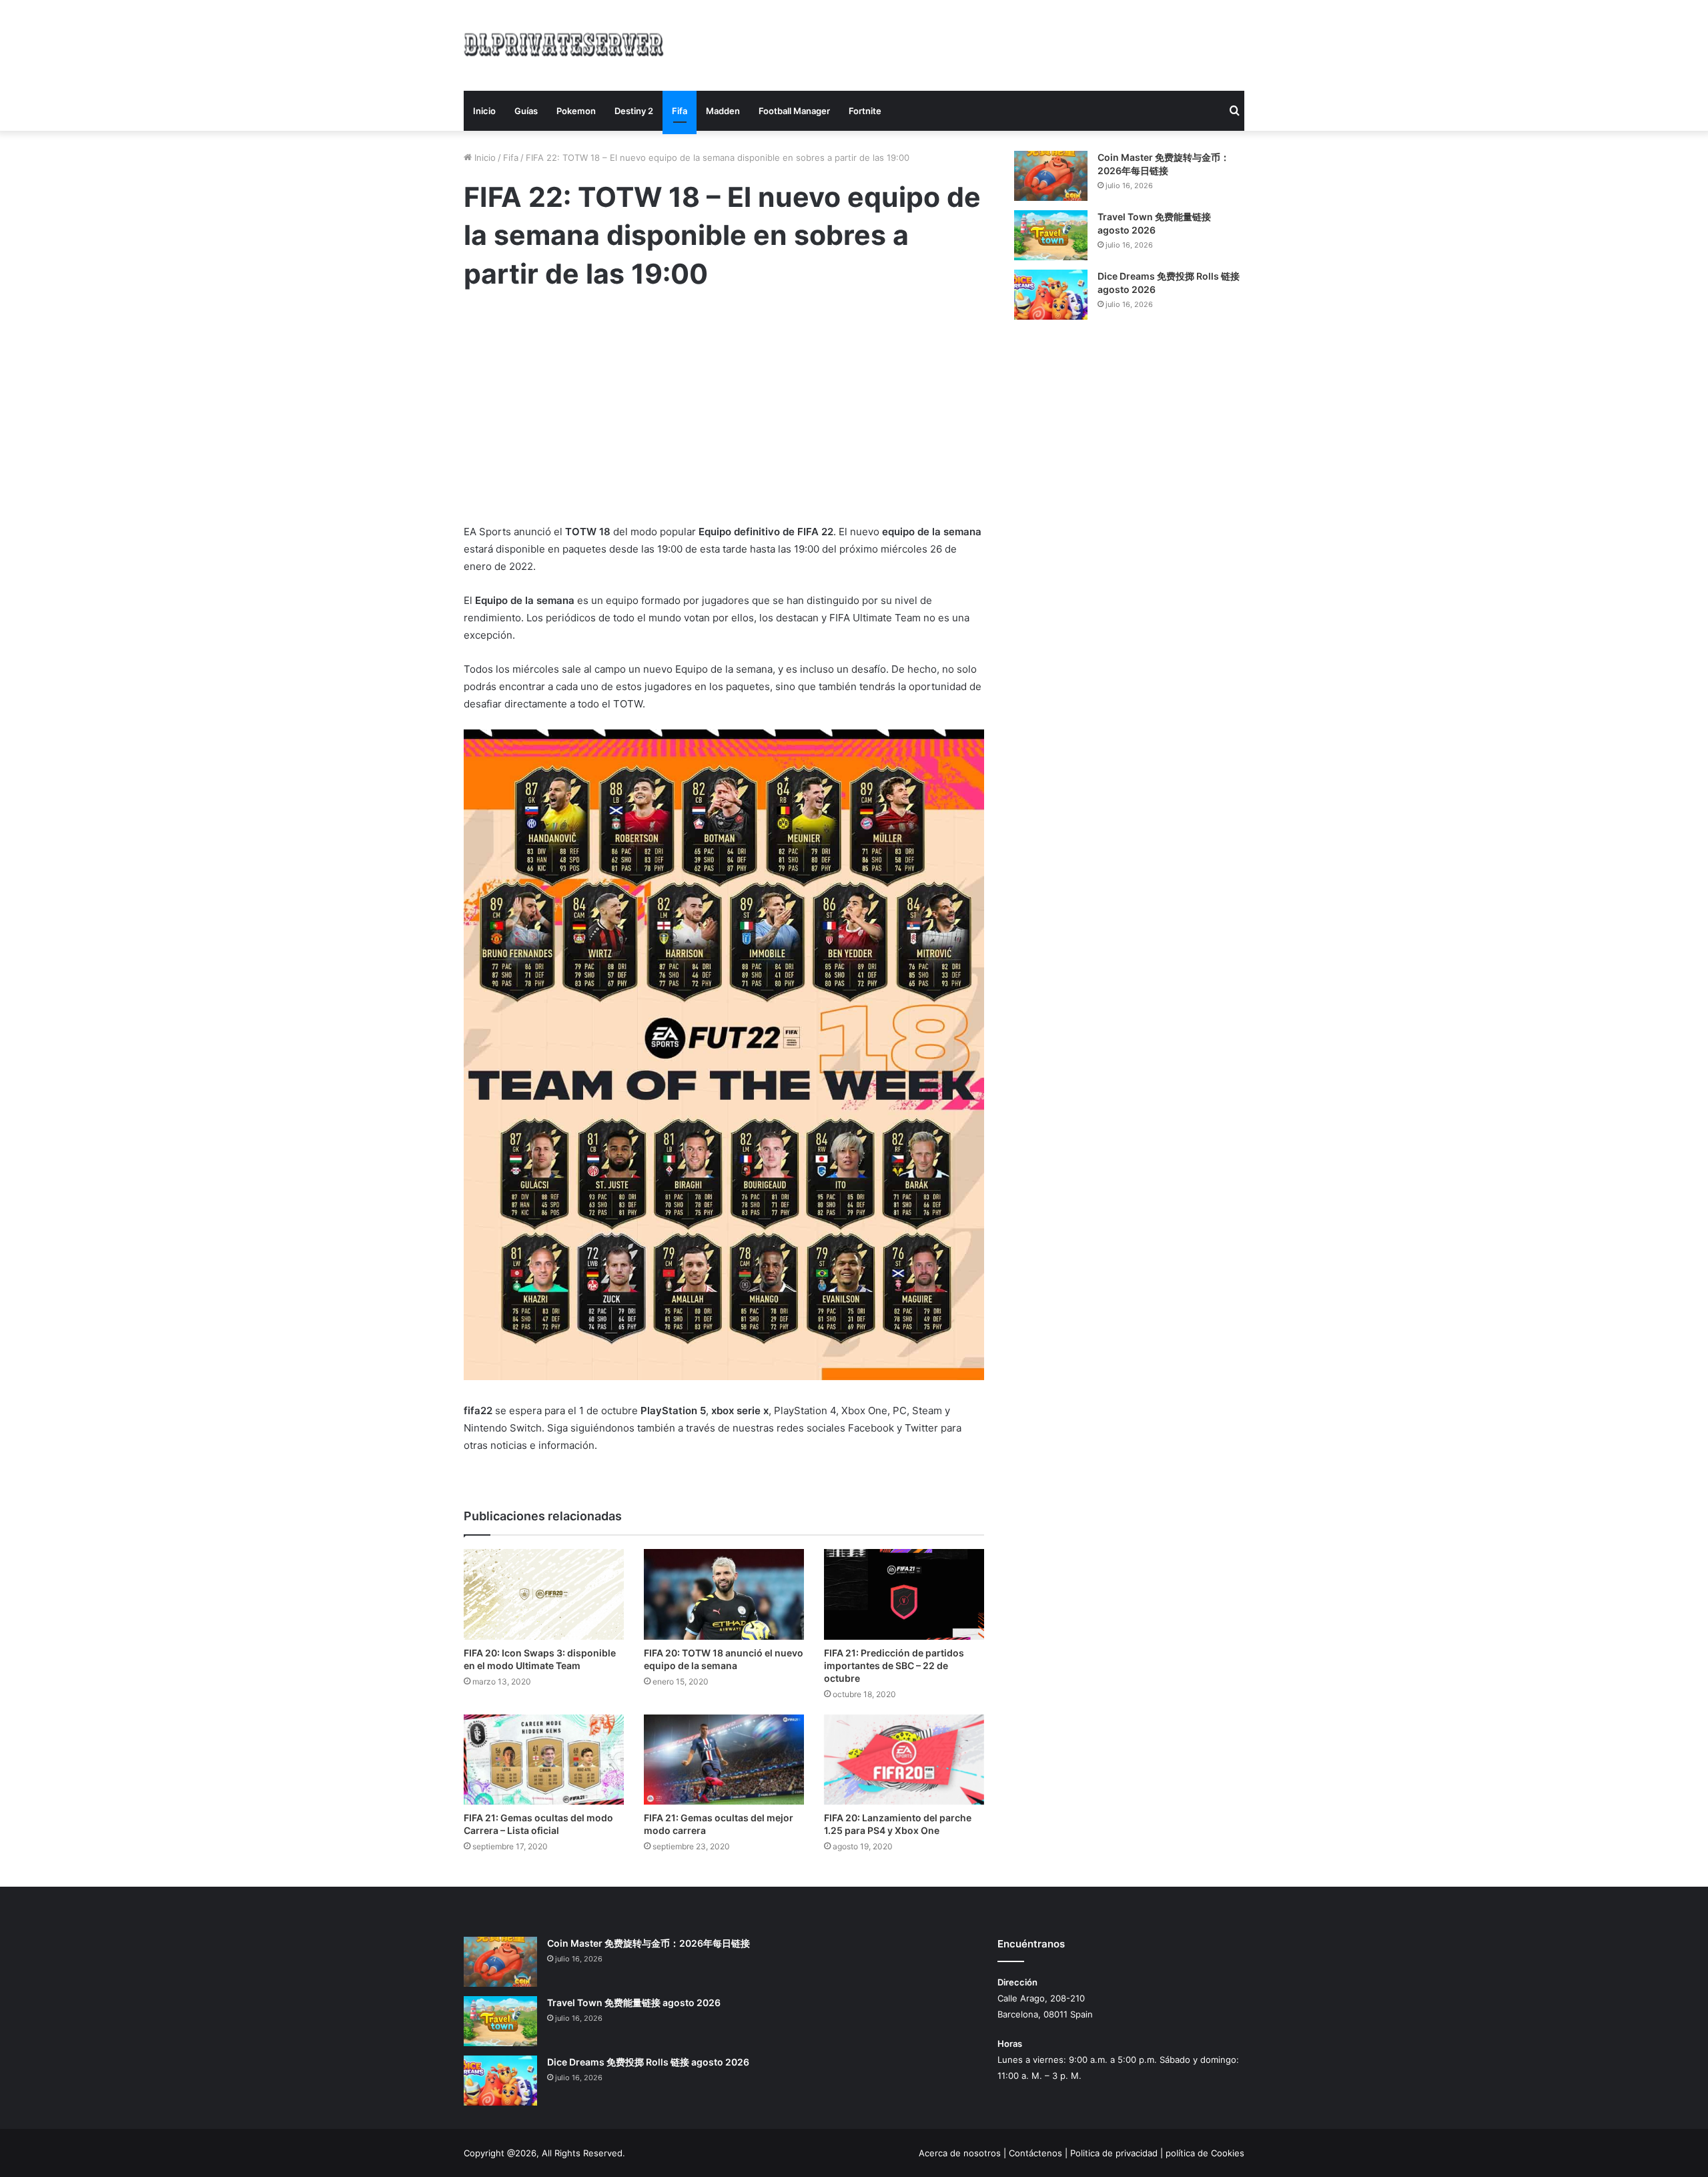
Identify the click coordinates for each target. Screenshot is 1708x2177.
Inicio (484, 111)
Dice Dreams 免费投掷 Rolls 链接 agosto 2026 (648, 2062)
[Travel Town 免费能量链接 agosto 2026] (1051, 235)
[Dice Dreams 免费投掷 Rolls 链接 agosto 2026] (1051, 295)
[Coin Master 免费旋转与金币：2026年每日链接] (1051, 176)
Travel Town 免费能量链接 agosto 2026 (634, 2002)
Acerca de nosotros (960, 2153)
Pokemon (576, 111)
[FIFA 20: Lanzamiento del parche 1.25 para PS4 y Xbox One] (904, 1760)
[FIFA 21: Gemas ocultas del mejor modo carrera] (724, 1760)
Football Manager (794, 111)
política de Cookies (1205, 2153)
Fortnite (865, 111)
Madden (723, 111)
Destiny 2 (634, 111)
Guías (526, 111)
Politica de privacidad (1114, 2153)
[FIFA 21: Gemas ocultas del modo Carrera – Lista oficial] (544, 1760)
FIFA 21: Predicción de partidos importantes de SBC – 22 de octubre (894, 1665)
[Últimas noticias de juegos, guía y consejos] (564, 43)
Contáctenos (1035, 2153)
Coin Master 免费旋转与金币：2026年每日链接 (649, 1943)
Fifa (680, 111)
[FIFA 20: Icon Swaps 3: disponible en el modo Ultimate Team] (544, 1594)
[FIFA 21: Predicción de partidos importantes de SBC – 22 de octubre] (904, 1594)
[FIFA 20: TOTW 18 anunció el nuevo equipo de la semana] (724, 1594)
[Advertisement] (987, 43)
